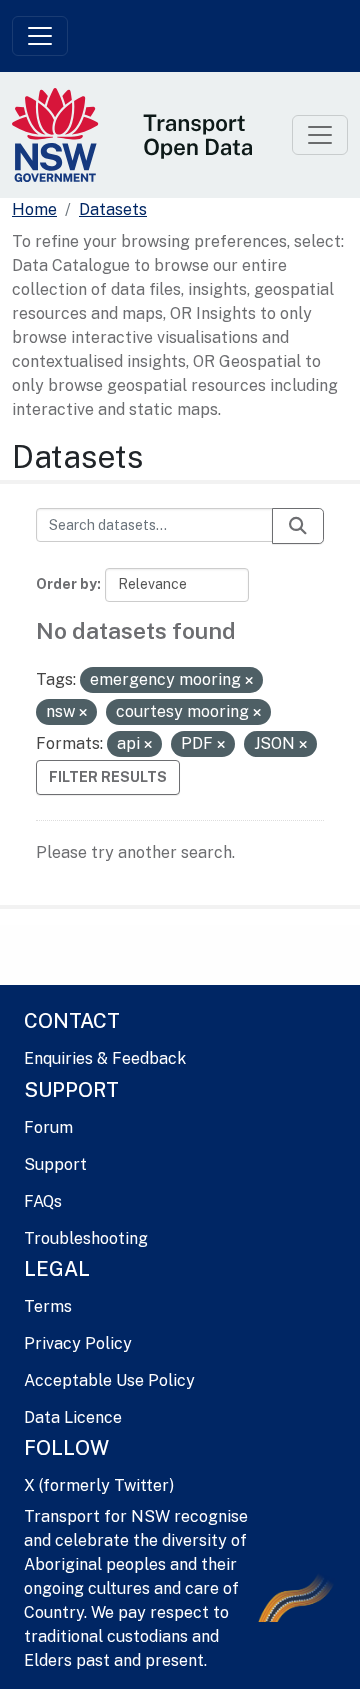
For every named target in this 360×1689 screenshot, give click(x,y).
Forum (48, 1127)
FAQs (43, 1201)
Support (55, 1164)
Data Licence (73, 1417)
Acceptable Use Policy (109, 1380)
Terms (48, 1306)
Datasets (113, 209)
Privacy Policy (78, 1343)
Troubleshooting (86, 1238)
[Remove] (249, 681)
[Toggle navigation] (40, 36)
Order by (66, 584)
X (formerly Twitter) (99, 1485)
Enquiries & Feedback (105, 1058)
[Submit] (298, 526)
